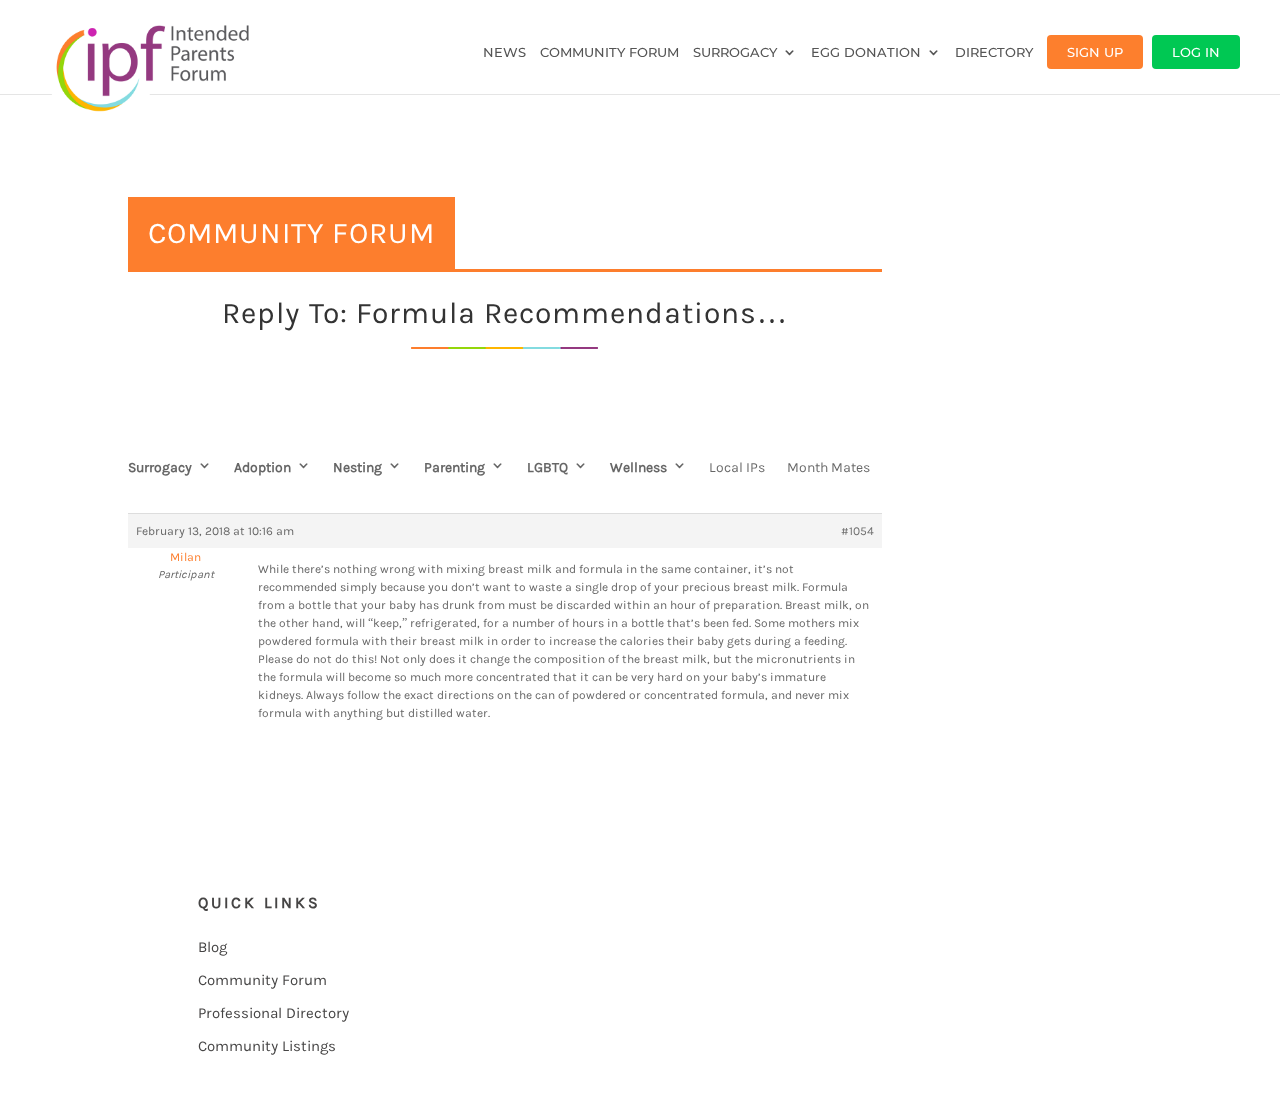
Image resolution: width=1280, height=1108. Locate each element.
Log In (1196, 52)
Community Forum (609, 52)
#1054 (857, 531)
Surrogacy (735, 52)
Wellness (638, 467)
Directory (994, 52)
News (504, 52)
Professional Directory (273, 1013)
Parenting (454, 467)
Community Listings (267, 1046)
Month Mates (828, 467)
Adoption (262, 467)
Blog (212, 947)
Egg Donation (866, 52)
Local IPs (737, 467)
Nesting (357, 467)
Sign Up (1095, 52)
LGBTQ (547, 467)
